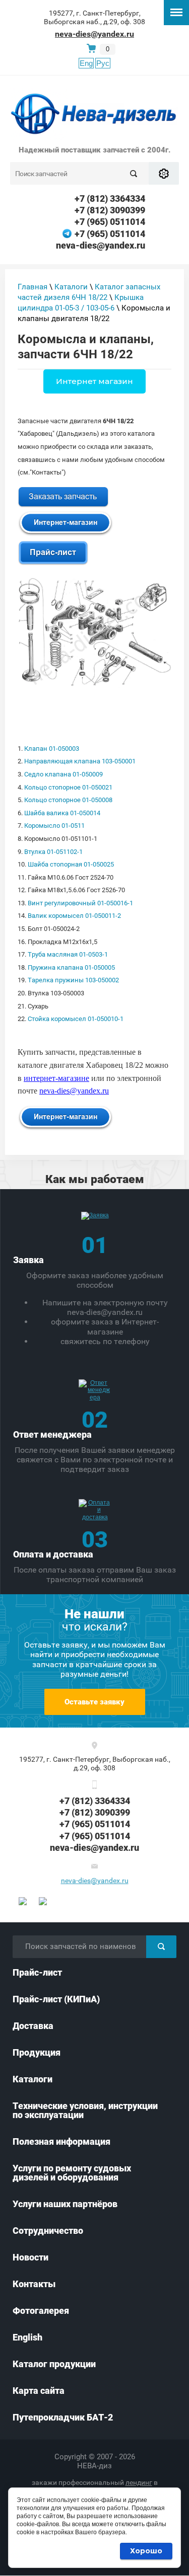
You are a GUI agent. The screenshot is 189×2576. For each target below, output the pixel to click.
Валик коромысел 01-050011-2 (74, 916)
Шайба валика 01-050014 (62, 813)
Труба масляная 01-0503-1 (68, 954)
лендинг (139, 2482)
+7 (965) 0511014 (110, 222)
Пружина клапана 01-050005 (71, 967)
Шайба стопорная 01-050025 (71, 864)
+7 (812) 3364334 (110, 199)
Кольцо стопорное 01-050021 (68, 787)
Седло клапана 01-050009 (64, 774)
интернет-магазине (56, 1078)
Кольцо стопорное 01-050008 (68, 800)
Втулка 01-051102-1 (53, 852)
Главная (33, 287)
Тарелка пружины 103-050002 (73, 980)
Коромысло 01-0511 (54, 826)
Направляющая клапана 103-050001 (80, 761)
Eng (86, 63)
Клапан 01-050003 (52, 749)
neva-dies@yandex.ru (94, 34)
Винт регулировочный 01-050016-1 (80, 903)
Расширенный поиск (164, 173)
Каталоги (71, 287)
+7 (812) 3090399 (110, 210)
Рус (103, 63)
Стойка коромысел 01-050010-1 (76, 1019)
